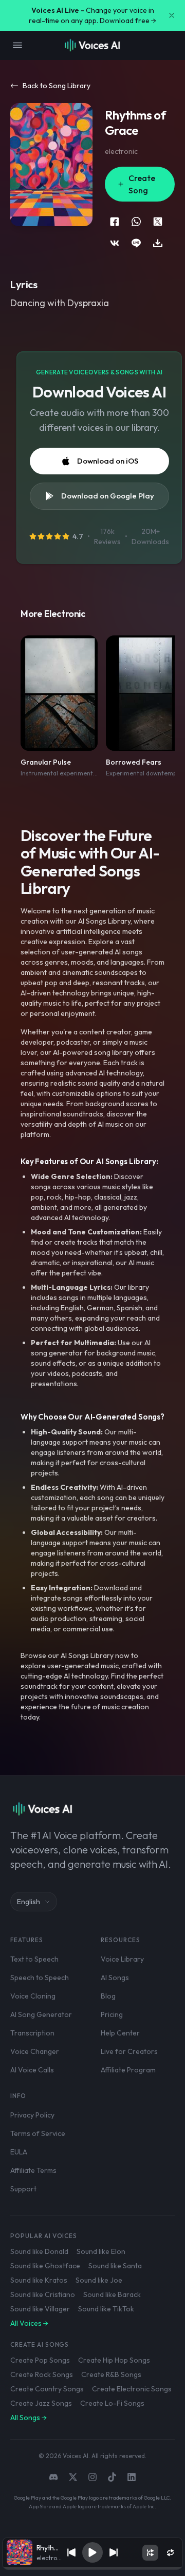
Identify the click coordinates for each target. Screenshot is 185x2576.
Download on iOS (108, 461)
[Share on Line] (136, 243)
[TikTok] (112, 2477)
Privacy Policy (32, 2115)
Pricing (112, 2014)
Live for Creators (129, 2051)
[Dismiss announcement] (172, 15)
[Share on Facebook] (115, 222)
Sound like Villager (40, 2309)
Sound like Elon (101, 2251)
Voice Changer (35, 2051)
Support (23, 2189)
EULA (19, 2152)
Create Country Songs (47, 2389)
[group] (93, 2568)
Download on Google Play (108, 496)
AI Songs (115, 1978)
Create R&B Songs (111, 2374)
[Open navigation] (17, 45)
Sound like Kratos (39, 2280)
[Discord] (53, 2477)
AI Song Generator (41, 2014)
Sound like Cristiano (43, 2294)
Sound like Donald (39, 2251)
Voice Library (122, 1959)
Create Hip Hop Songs (114, 2360)
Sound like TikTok (106, 2309)
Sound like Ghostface (45, 2266)
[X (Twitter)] (73, 2477)
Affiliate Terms (33, 2170)
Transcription (32, 2033)
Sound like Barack (112, 2294)
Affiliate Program (128, 2070)
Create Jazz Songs (41, 2403)
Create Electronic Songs (132, 2389)
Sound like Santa (115, 2266)
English (29, 1902)
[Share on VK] (115, 243)
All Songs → (29, 2418)
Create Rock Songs (42, 2374)
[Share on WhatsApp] (136, 222)
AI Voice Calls (32, 2070)
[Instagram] (92, 2477)
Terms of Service (38, 2133)
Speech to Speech (40, 1978)
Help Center (120, 2033)
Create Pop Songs (40, 2360)
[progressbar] (93, 2568)
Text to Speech (34, 1959)
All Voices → (29, 2323)
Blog (108, 1996)
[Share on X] (158, 222)
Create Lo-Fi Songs (112, 2403)
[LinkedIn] (132, 2477)
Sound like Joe (99, 2280)
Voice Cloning (33, 1996)
